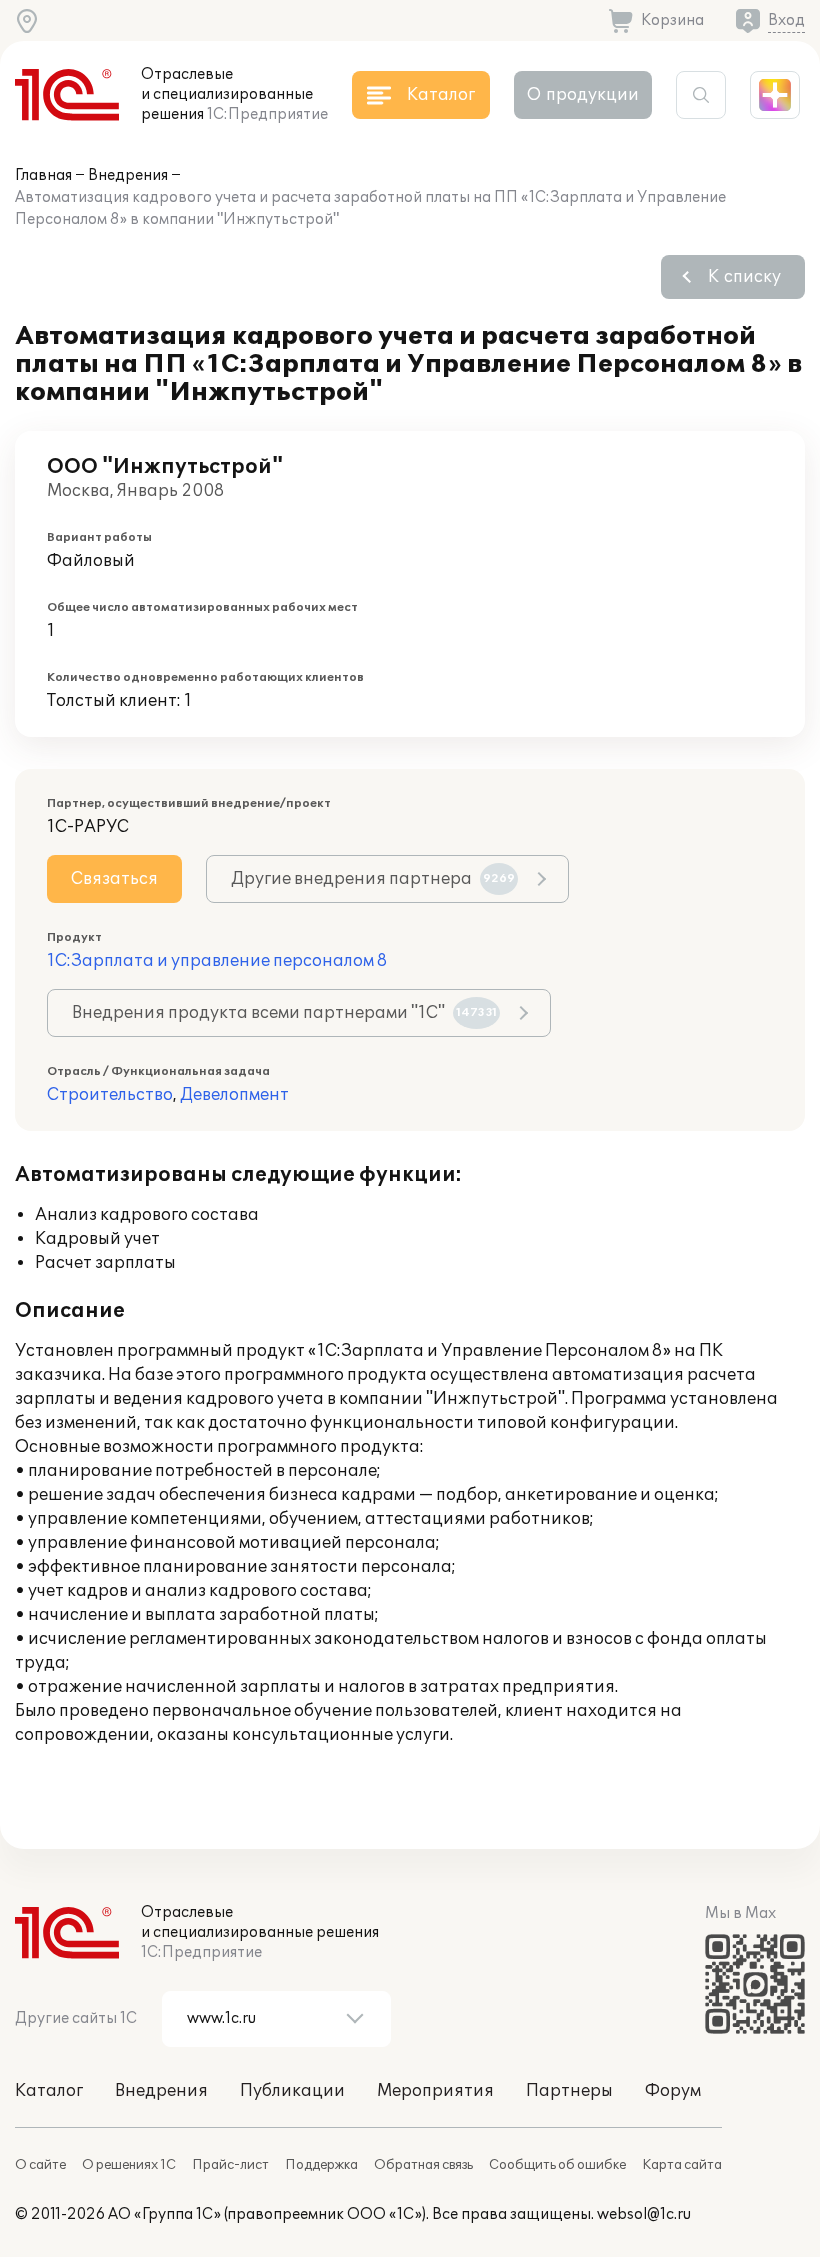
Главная (43, 175)
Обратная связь (423, 2165)
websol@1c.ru (644, 2214)
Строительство (110, 1095)
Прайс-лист (230, 2165)
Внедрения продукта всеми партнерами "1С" (284, 1013)
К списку (744, 277)
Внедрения (128, 175)
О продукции (583, 95)
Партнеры (569, 2091)
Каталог (49, 2091)
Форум (673, 2091)
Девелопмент (234, 1095)
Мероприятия (435, 2091)
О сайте (40, 2165)
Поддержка (321, 2165)
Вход (786, 20)
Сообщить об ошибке (557, 2165)
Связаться (114, 879)
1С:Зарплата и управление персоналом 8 (217, 961)
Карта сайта (682, 2165)
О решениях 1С (129, 2165)
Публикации (292, 2091)
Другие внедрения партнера (373, 879)
